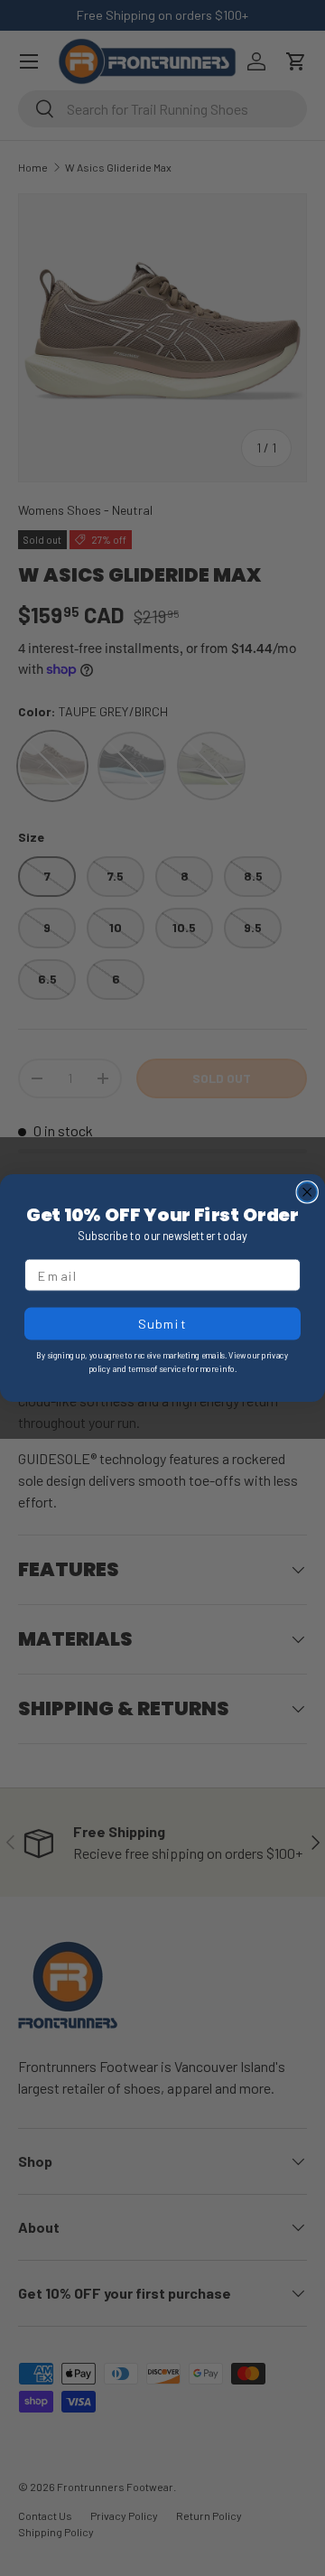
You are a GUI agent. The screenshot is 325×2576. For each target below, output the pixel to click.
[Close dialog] (307, 1192)
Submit (162, 1324)
